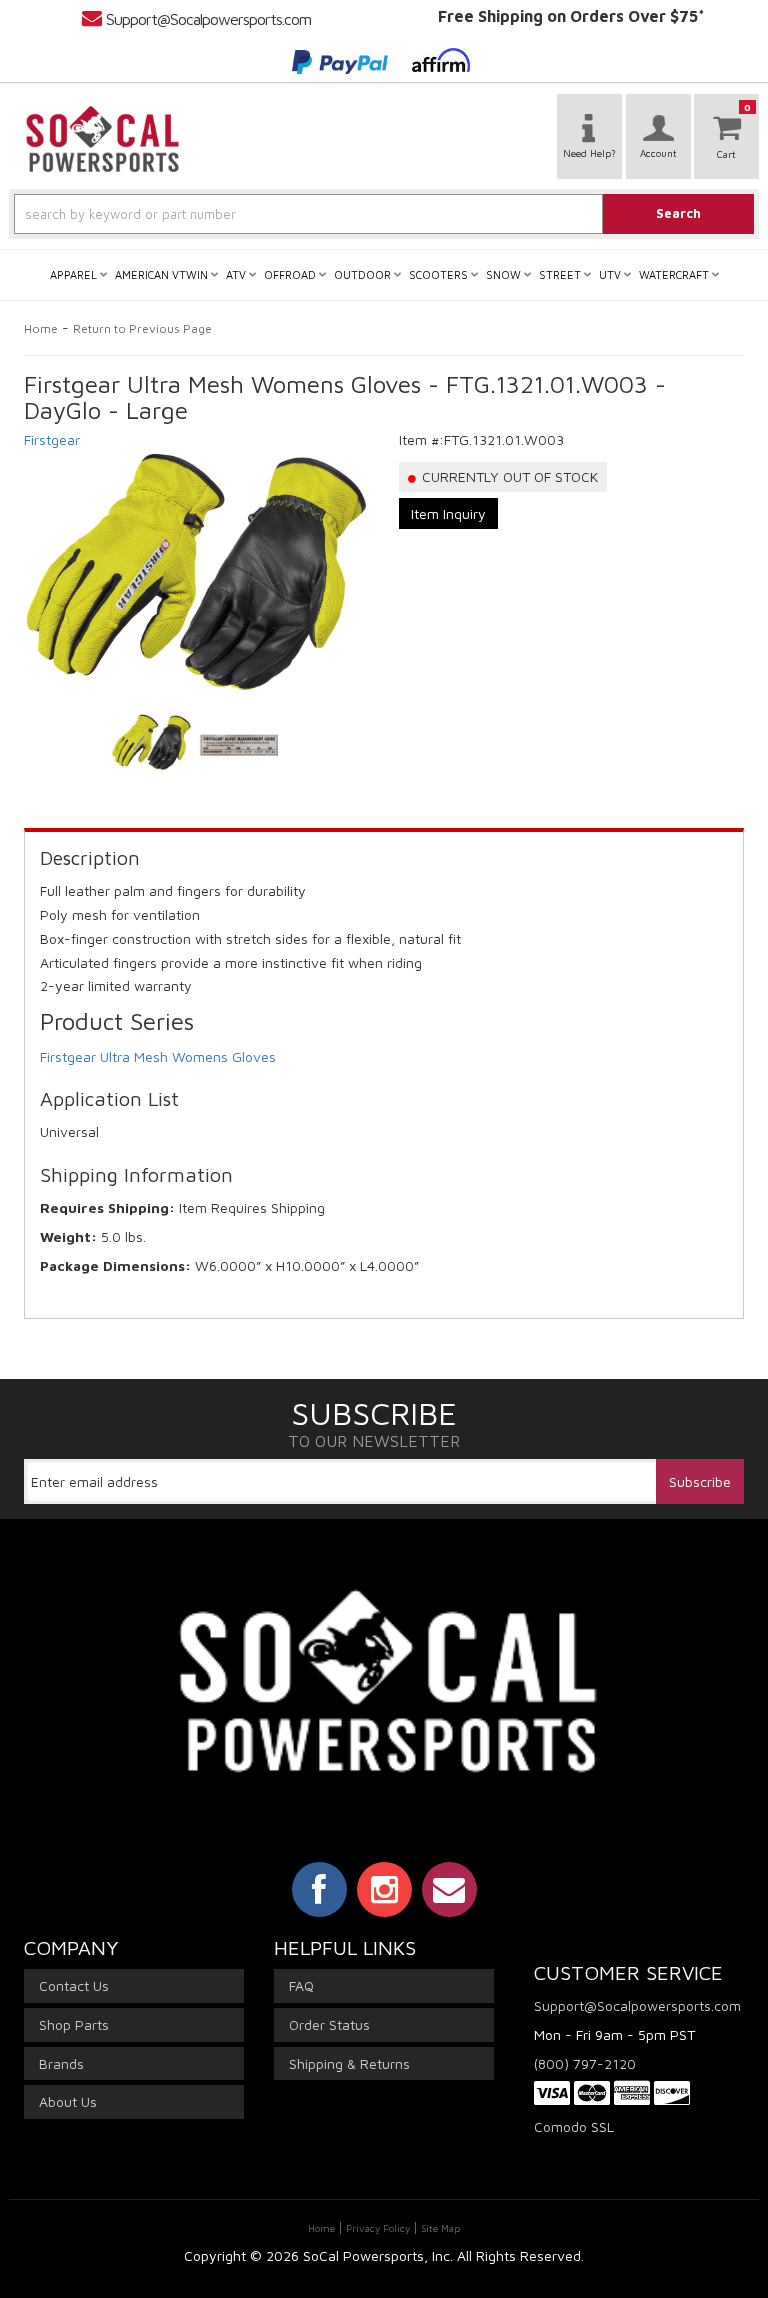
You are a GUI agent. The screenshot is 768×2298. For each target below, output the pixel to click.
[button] (384, 214)
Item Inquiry (448, 513)
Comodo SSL (574, 2126)
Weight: (68, 1236)
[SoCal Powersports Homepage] (103, 139)
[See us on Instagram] (384, 1889)
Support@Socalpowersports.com (208, 19)
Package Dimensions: (115, 1265)
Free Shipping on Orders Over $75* (571, 16)
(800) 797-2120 (585, 2063)
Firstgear (52, 439)
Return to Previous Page (142, 328)
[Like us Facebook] (319, 1889)
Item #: (421, 439)
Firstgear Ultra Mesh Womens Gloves (158, 1056)
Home (41, 328)
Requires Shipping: (107, 1207)
